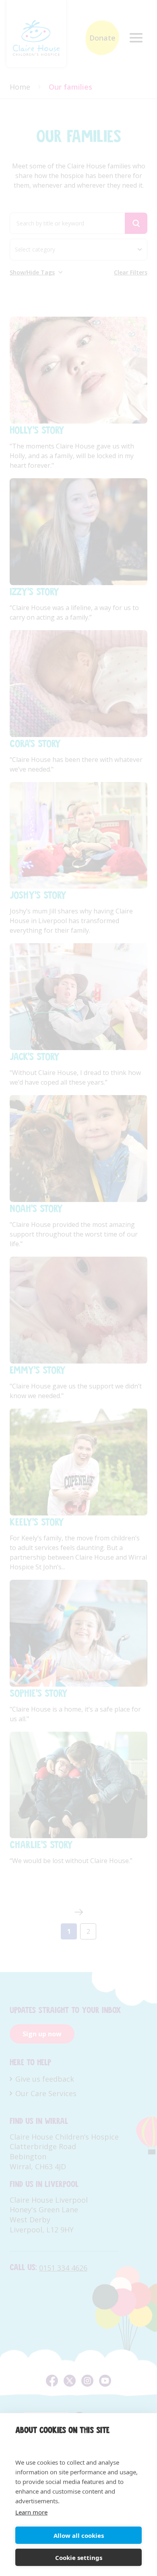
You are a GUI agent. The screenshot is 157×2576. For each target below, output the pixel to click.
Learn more (31, 2512)
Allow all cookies (79, 2535)
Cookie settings (79, 2558)
